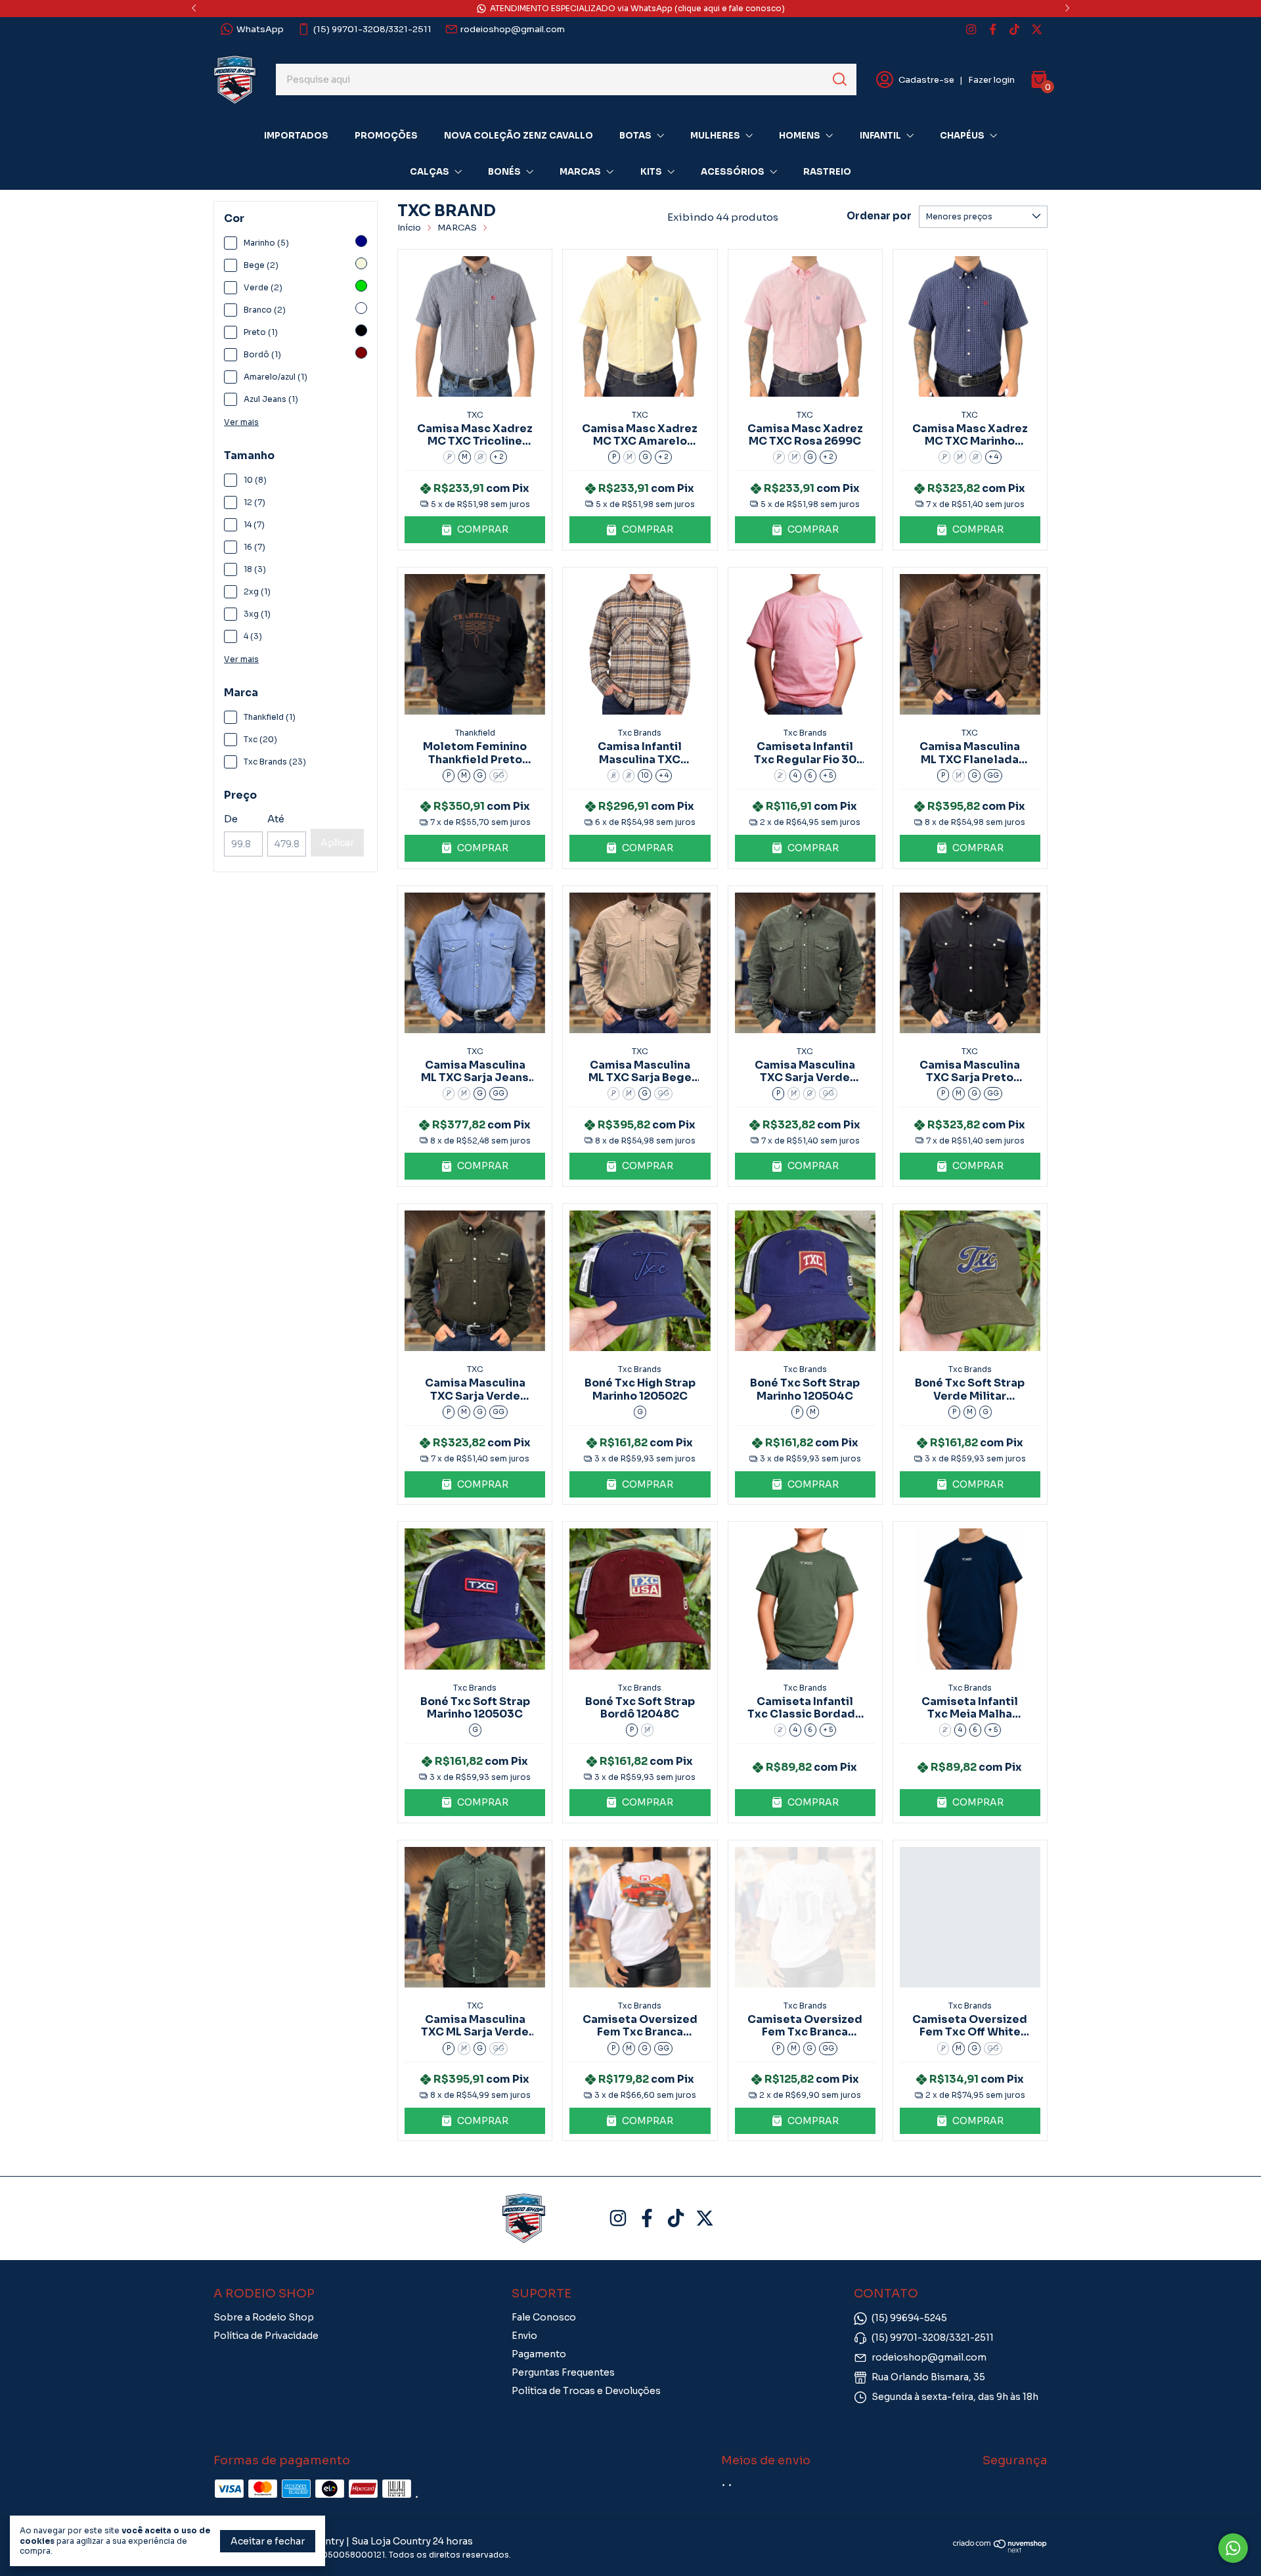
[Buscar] (839, 79)
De (231, 819)
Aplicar (337, 843)
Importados (296, 136)
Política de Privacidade (266, 2336)
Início (409, 228)
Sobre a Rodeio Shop (264, 2317)
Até (276, 819)
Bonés (504, 172)
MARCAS (457, 228)
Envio (524, 2336)
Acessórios (733, 172)
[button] (475, 530)
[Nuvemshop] (1000, 2564)
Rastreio (827, 172)
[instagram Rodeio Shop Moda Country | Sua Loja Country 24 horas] (971, 29)
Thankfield (475, 733)
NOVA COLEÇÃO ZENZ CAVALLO (519, 136)
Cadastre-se (926, 80)
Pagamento (539, 2354)
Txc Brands (640, 733)
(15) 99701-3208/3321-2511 (372, 29)
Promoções (386, 136)
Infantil (880, 136)
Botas (635, 136)
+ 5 (828, 775)
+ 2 (498, 457)
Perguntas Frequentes (563, 2372)
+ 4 (993, 457)
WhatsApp (260, 29)
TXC (475, 415)
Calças (430, 172)
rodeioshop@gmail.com (513, 29)
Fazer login (991, 80)
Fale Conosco (544, 2317)
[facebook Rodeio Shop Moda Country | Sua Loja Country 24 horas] (993, 29)
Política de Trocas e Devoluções (586, 2391)
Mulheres (715, 136)
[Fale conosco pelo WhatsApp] (1233, 2548)
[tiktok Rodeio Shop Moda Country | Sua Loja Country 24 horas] (1014, 29)
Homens (800, 136)
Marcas (580, 172)
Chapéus (962, 136)
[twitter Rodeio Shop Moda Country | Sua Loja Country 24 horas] (1037, 29)
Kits (651, 172)
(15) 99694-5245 (909, 2318)
